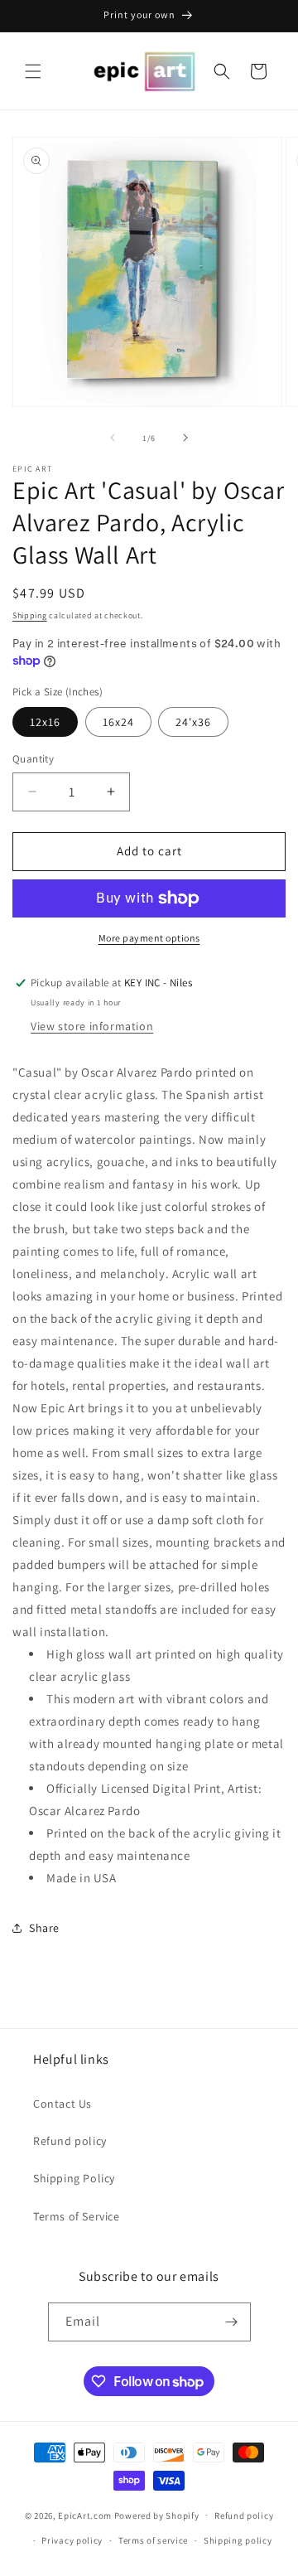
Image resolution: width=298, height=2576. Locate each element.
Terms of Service (77, 2216)
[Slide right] (185, 438)
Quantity (33, 759)
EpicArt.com (85, 2515)
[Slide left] (113, 438)
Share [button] (44, 1928)
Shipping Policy (74, 2178)
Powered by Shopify (157, 2515)
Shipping (30, 615)
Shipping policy (238, 2540)
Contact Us (62, 2104)
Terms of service (153, 2540)
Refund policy (70, 2141)
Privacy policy (72, 2540)
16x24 (118, 722)
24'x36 (193, 722)
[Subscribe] (232, 2322)
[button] (33, 71)
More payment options (149, 938)
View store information (92, 1026)
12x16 (45, 722)
